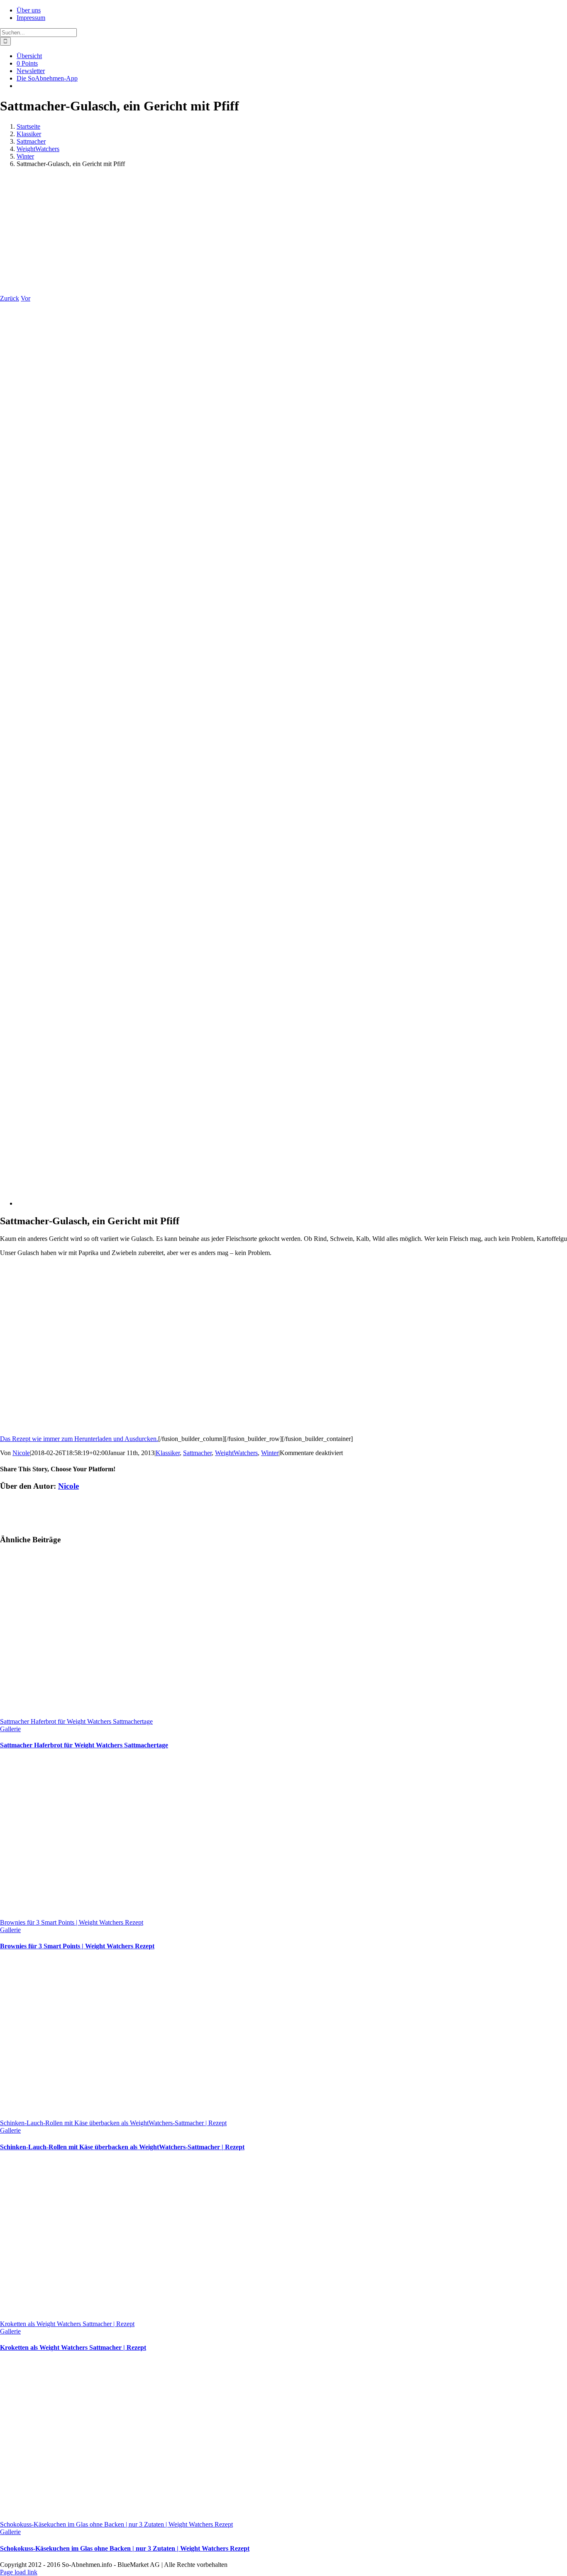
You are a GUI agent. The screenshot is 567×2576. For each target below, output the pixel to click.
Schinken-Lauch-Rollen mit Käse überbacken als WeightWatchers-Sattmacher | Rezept (113, 2123)
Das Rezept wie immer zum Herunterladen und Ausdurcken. (79, 1439)
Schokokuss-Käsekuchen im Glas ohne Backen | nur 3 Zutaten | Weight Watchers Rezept (116, 2524)
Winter (270, 1453)
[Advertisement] (283, 232)
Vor (26, 298)
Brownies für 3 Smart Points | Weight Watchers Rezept (72, 1922)
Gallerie (10, 1729)
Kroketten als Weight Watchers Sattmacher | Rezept (67, 2324)
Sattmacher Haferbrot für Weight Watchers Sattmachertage (76, 1721)
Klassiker (168, 1453)
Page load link (19, 2572)
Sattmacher (197, 1453)
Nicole (21, 1453)
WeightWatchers (236, 1453)
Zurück (10, 298)
